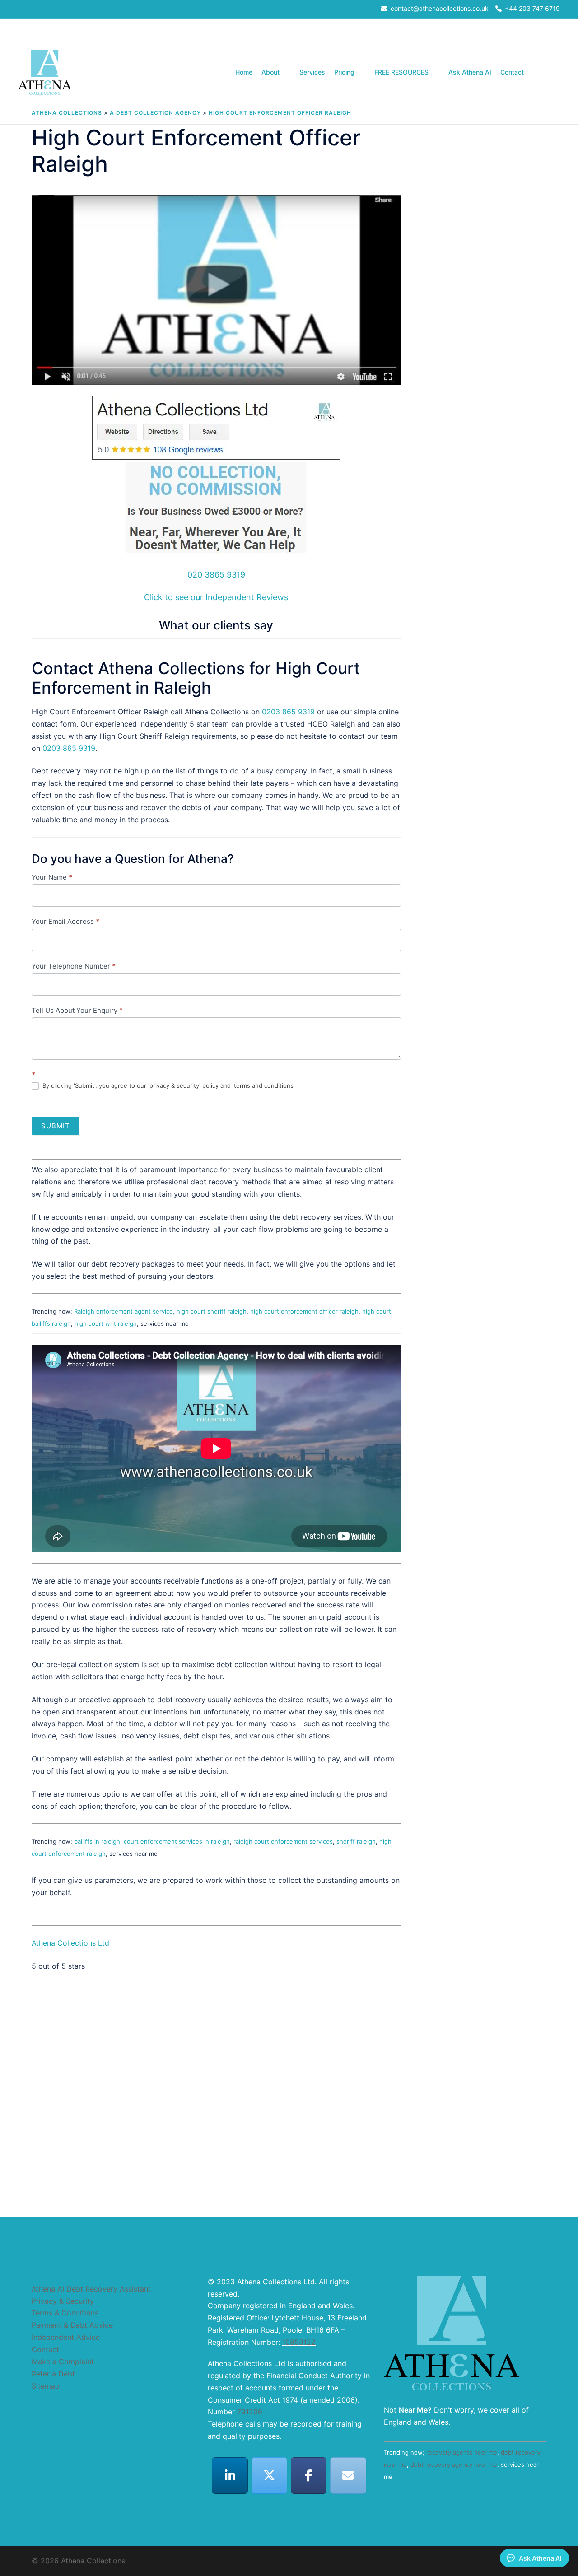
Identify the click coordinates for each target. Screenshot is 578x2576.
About (270, 72)
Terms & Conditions (65, 2313)
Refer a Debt (53, 2374)
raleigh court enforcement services (283, 1841)
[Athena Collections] (45, 72)
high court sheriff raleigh (212, 1311)
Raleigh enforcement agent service (124, 1311)
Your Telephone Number (74, 966)
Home (244, 72)
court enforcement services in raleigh (177, 1841)
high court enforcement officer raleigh (304, 1311)
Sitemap (46, 2386)
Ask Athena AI (470, 72)
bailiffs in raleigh (97, 1841)
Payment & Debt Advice (72, 2325)
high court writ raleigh (106, 1323)
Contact (512, 72)
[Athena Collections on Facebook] (309, 2476)
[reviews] (216, 477)
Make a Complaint (63, 2362)
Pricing (344, 72)
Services (312, 72)
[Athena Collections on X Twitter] (270, 2476)
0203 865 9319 (288, 712)
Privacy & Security (63, 2301)
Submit (56, 1126)
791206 (250, 2412)
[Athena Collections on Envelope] (348, 2476)
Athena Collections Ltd (70, 1943)
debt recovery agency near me (454, 2464)
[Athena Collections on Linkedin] (230, 2476)
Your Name (52, 877)
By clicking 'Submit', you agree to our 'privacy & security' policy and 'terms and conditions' (168, 1085)
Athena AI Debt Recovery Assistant (91, 2289)
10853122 (299, 2342)
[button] (556, 72)
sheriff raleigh (356, 1841)
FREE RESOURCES (401, 72)
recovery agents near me (462, 2452)
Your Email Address (65, 921)
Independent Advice (66, 2337)
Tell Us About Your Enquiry (77, 1010)
